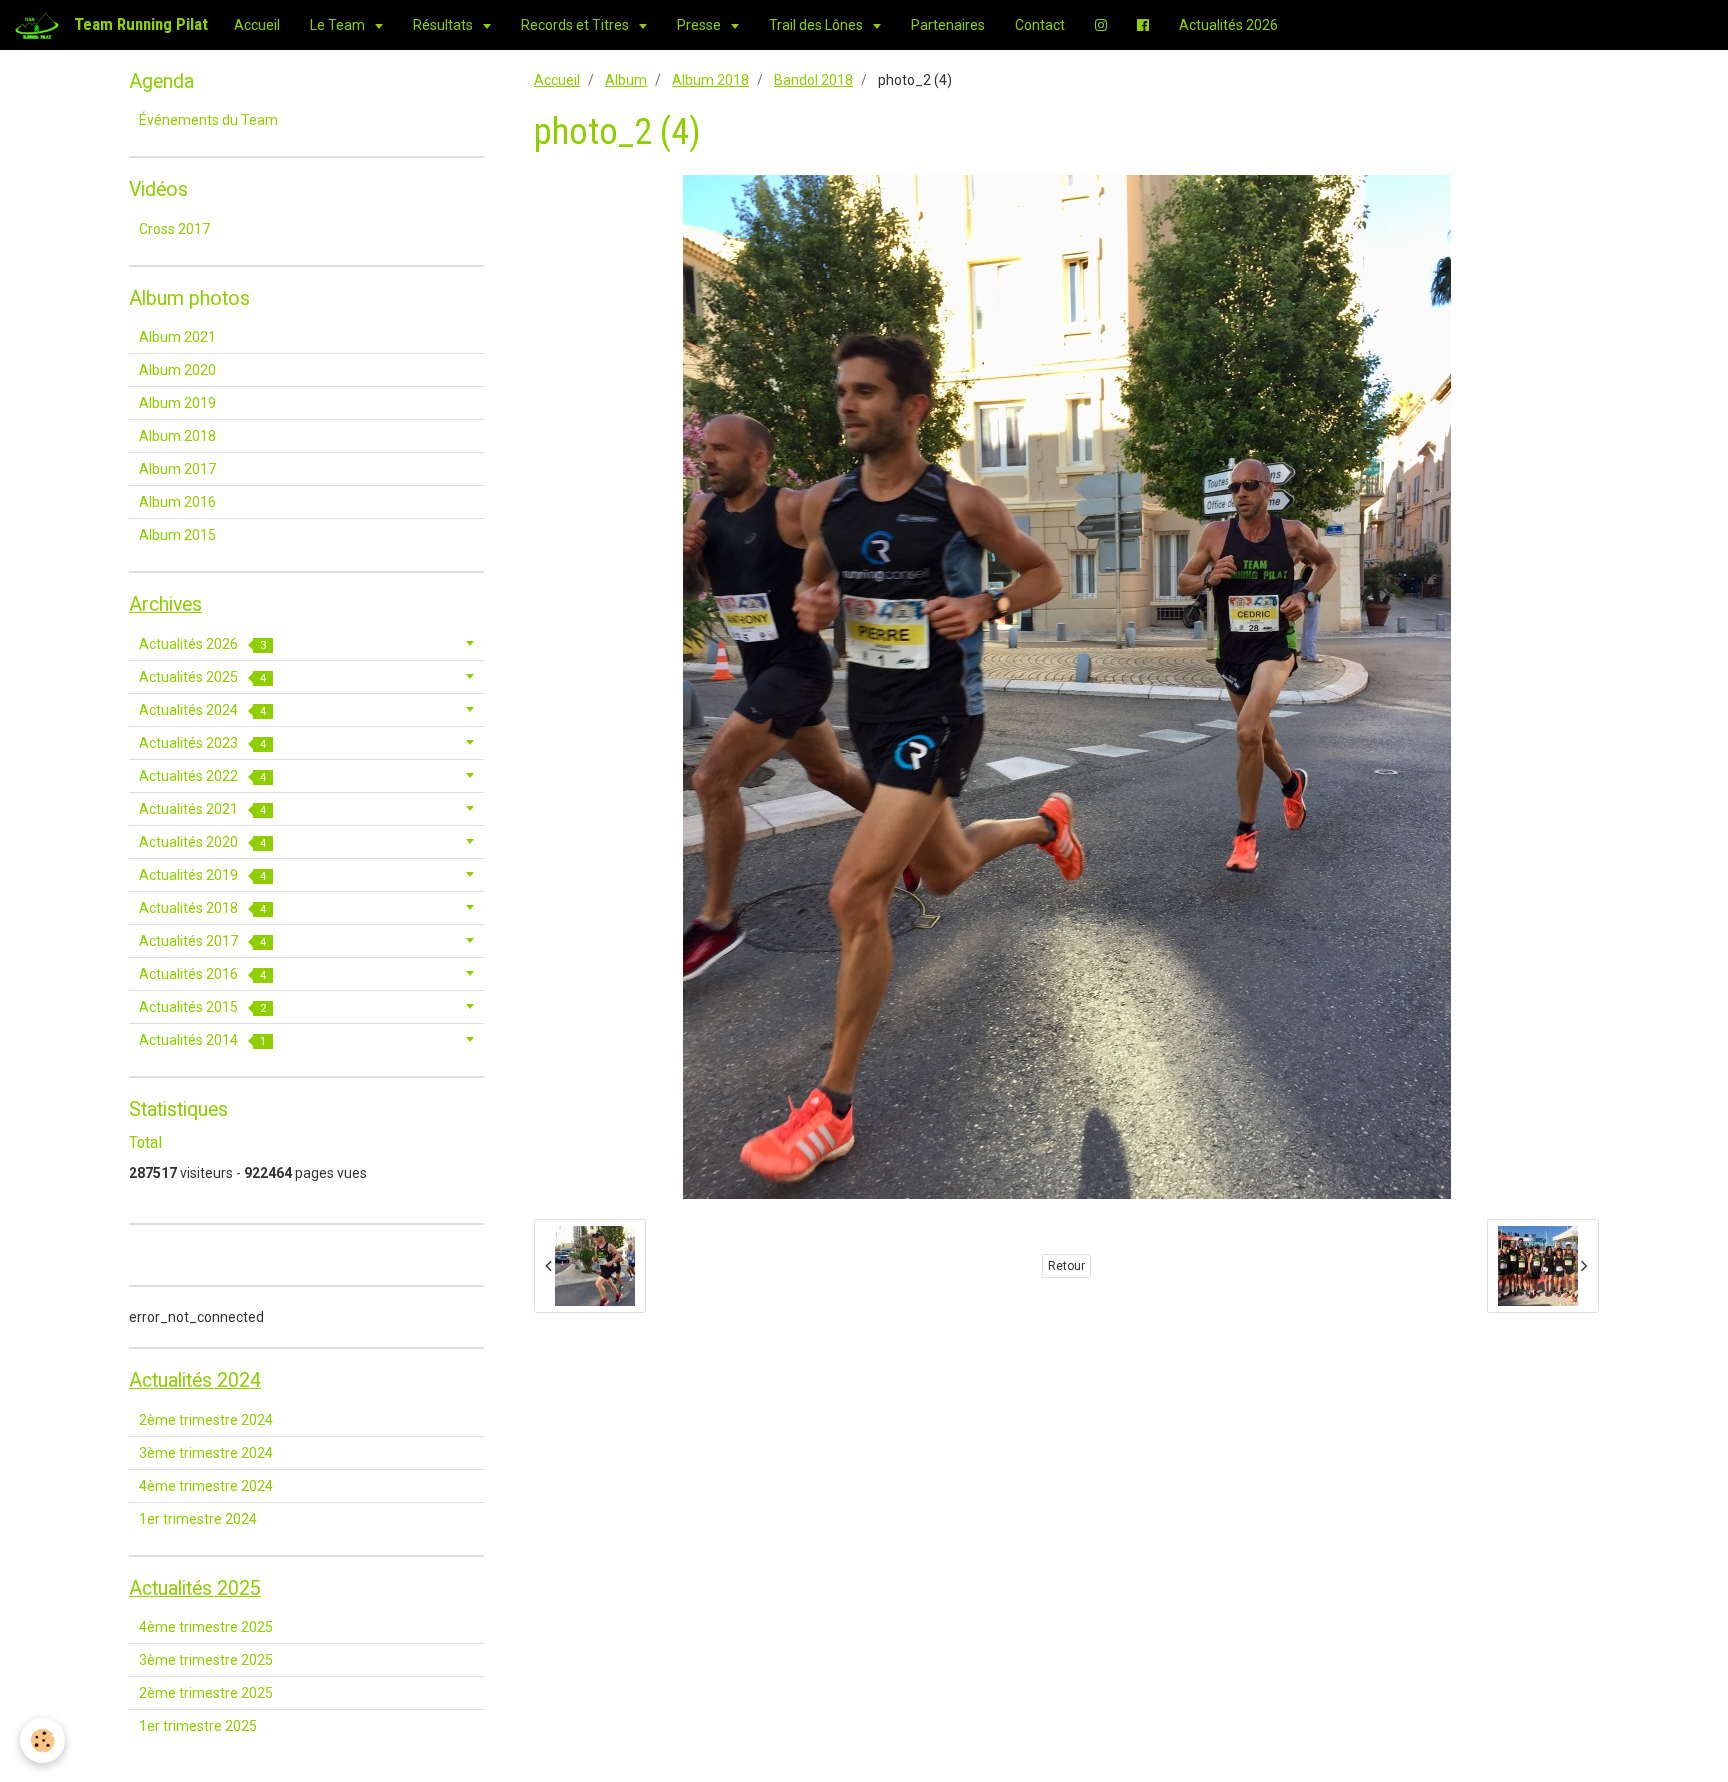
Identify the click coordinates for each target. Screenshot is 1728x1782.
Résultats (444, 25)
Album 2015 (177, 535)
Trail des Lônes (817, 25)
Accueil (257, 25)
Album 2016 (177, 502)
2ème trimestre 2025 (206, 1693)
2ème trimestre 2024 (206, 1420)
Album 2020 (177, 370)
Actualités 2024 (202, 710)
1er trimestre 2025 (198, 1726)
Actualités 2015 (202, 1007)
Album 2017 (177, 469)
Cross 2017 (174, 229)
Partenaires (948, 25)
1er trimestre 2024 (198, 1519)
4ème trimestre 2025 (206, 1627)
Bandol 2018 (813, 80)
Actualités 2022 (202, 776)
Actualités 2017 (202, 941)
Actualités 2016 (202, 974)
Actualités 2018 (202, 908)
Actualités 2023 (202, 743)
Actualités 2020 (202, 842)
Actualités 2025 (202, 677)
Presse (700, 25)
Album (626, 80)
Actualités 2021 (202, 809)
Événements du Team (208, 120)
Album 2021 (177, 337)
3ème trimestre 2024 (206, 1453)
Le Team (339, 25)
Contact (1040, 25)
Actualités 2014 (202, 1040)
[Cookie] (42, 1740)
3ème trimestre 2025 (206, 1660)
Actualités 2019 (202, 875)
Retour (1066, 1266)
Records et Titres (576, 25)
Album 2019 (177, 403)
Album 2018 (710, 80)
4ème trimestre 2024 (206, 1486)
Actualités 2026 (1228, 25)
